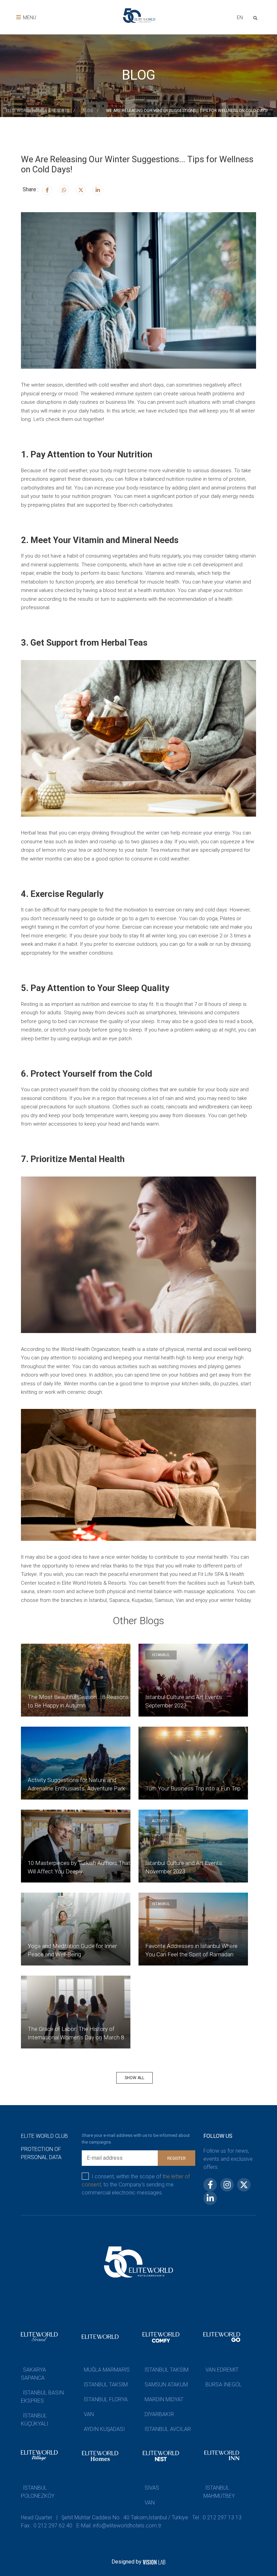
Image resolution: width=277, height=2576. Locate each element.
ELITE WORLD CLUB (44, 2136)
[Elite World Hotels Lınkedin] (98, 190)
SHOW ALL (134, 2078)
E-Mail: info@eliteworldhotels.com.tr (119, 2526)
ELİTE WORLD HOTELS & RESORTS (37, 111)
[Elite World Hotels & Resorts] (257, 17)
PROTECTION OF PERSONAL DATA (41, 2153)
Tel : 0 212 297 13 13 (217, 2517)
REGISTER (177, 2158)
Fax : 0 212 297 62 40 (47, 2526)
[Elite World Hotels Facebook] (47, 190)
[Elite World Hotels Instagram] (64, 190)
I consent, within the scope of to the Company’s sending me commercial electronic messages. (136, 2185)
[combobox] (240, 18)
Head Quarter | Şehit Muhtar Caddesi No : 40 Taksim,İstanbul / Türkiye (105, 2517)
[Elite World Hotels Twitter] (81, 190)
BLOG (88, 111)
